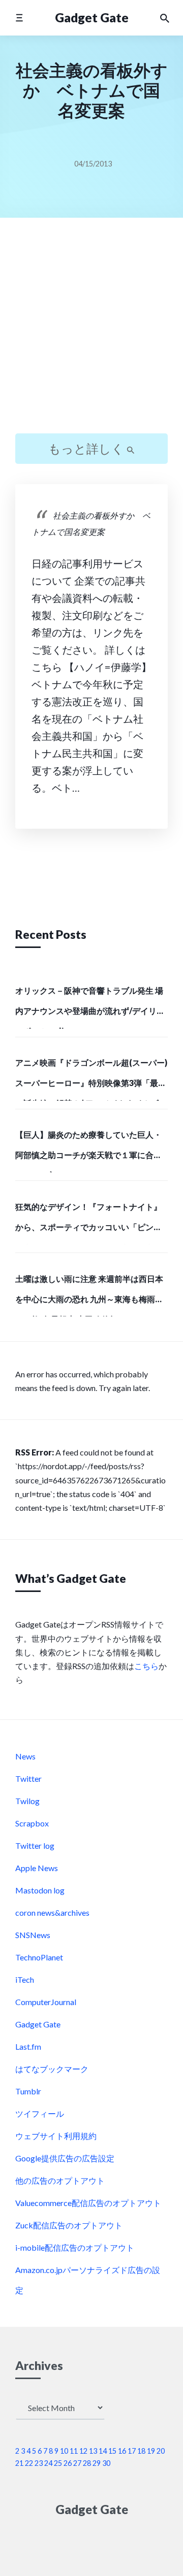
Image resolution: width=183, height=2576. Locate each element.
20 (161, 2451)
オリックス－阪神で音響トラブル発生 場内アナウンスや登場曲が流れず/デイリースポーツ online (90, 1007)
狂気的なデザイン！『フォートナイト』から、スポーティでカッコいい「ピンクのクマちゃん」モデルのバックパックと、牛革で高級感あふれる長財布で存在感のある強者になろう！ (88, 1223)
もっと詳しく (87, 448)
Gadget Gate (92, 18)
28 (87, 2463)
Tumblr (28, 2091)
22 (29, 2463)
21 (19, 2463)
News (25, 1756)
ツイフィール (40, 2113)
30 (106, 2463)
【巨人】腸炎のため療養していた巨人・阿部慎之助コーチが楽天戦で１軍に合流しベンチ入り (88, 1151)
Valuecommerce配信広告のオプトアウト (88, 2203)
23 (39, 2463)
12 (83, 2451)
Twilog (27, 1801)
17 (132, 2451)
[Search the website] (165, 18)
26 (68, 2463)
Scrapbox (32, 1823)
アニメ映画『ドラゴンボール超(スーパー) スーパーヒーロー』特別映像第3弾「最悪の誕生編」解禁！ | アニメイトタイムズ (91, 1079)
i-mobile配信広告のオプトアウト (75, 2247)
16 (122, 2451)
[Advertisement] (91, 334)
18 (141, 2451)
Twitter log (35, 1845)
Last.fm (28, 2046)
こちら (146, 1666)
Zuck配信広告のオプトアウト (69, 2225)
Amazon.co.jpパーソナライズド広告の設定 (88, 2280)
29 (97, 2463)
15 (112, 2451)
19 (151, 2451)
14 (103, 2451)
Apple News (37, 1868)
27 (77, 2463)
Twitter (28, 1778)
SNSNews (33, 1935)
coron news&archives (52, 1912)
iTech (25, 1979)
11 (74, 2451)
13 (93, 2451)
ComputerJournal (46, 2002)
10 (64, 2451)
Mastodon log (40, 1890)
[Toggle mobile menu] (19, 18)
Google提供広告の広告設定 (65, 2158)
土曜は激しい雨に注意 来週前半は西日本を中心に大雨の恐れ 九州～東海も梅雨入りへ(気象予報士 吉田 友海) (89, 1295)
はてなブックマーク (52, 2069)
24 (48, 2463)
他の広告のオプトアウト (60, 2180)
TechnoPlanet (39, 1957)
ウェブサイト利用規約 (56, 2136)
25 (58, 2463)
